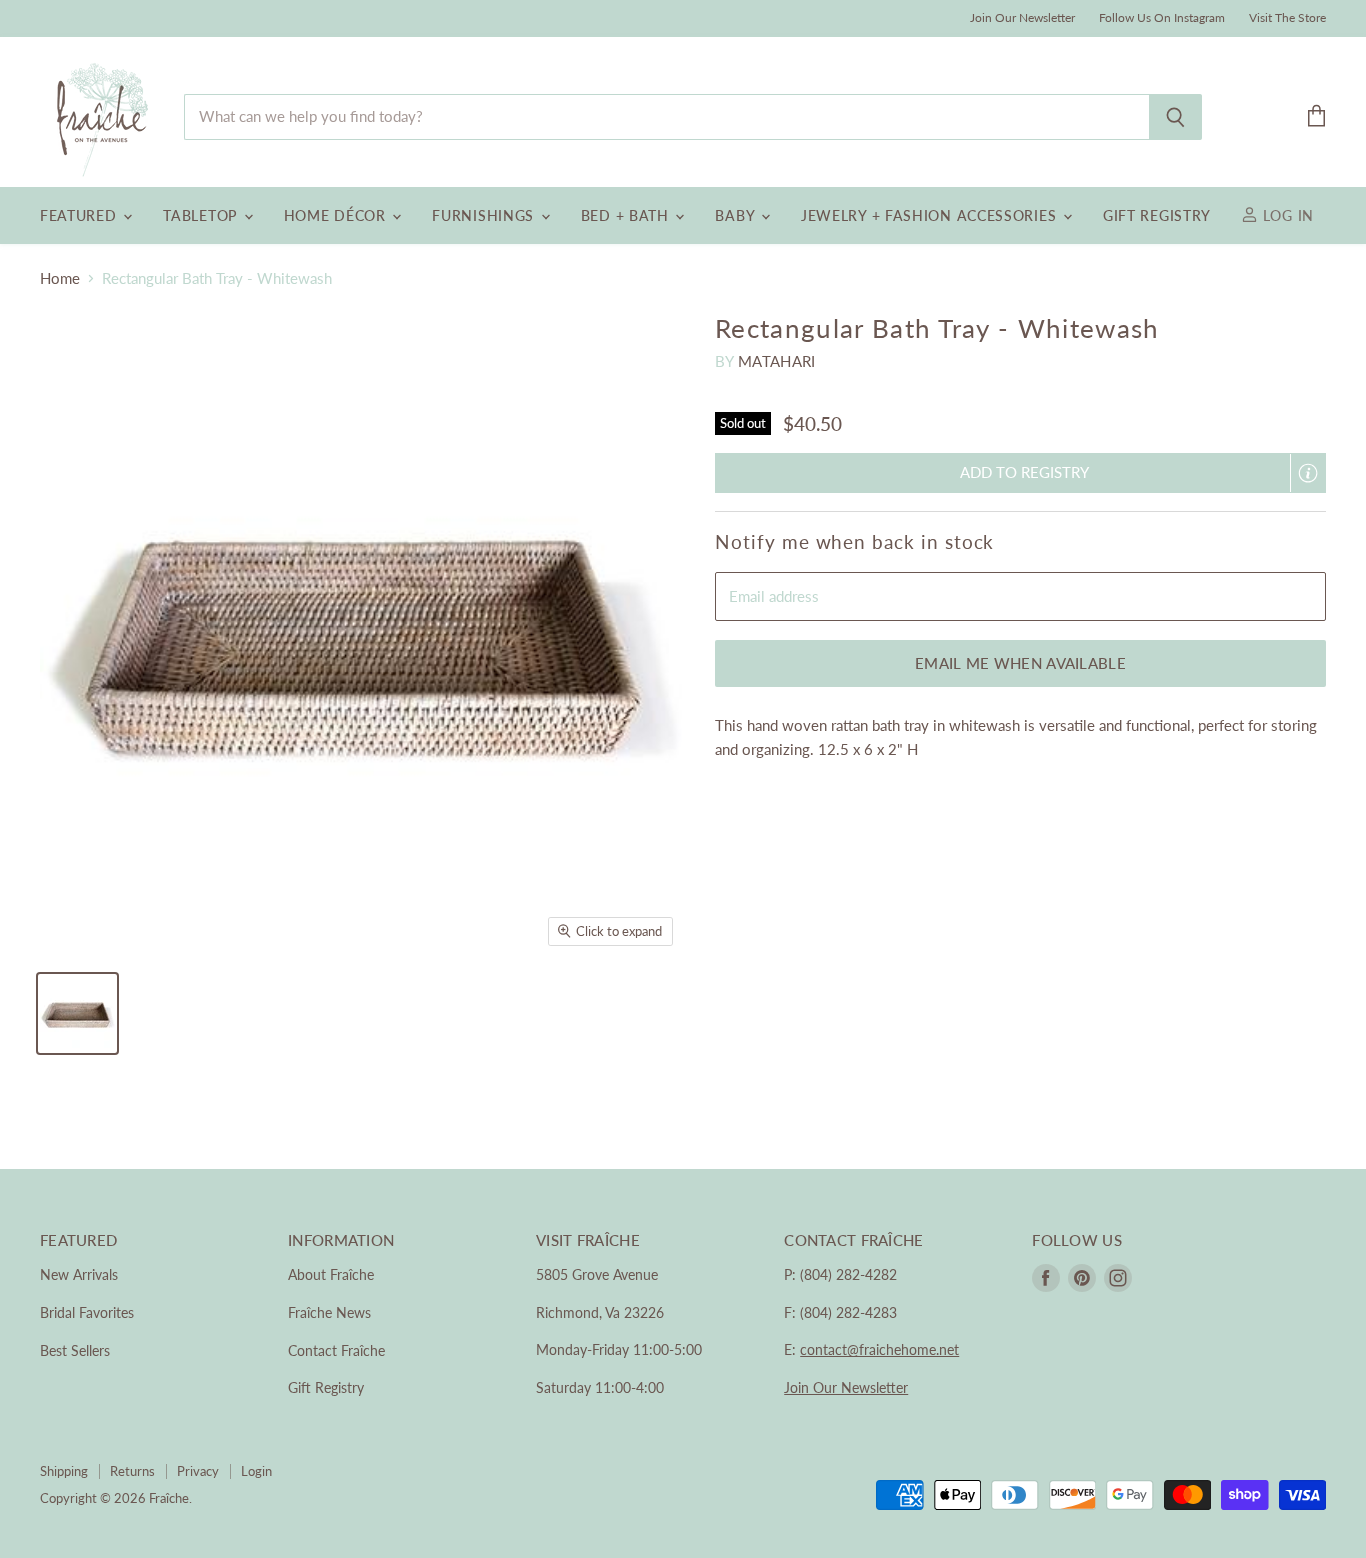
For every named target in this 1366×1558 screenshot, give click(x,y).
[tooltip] (1308, 473)
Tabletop (202, 215)
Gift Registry (1157, 215)
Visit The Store (1287, 18)
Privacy (198, 1471)
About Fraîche (331, 1274)
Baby (737, 215)
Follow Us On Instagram (1162, 18)
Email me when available (1020, 663)
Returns (132, 1471)
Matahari (776, 361)
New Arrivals (79, 1274)
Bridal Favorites (87, 1312)
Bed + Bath (627, 215)
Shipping (64, 1471)
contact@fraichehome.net (879, 1349)
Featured (80, 215)
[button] (1020, 472)
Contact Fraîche (336, 1350)
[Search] (1175, 117)
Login (256, 1471)
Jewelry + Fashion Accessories (931, 215)
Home (60, 278)
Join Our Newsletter (1022, 18)
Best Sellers (75, 1350)
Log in (1286, 215)
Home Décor (337, 215)
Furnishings (485, 215)
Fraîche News (329, 1312)
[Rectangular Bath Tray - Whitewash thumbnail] (77, 1013)
